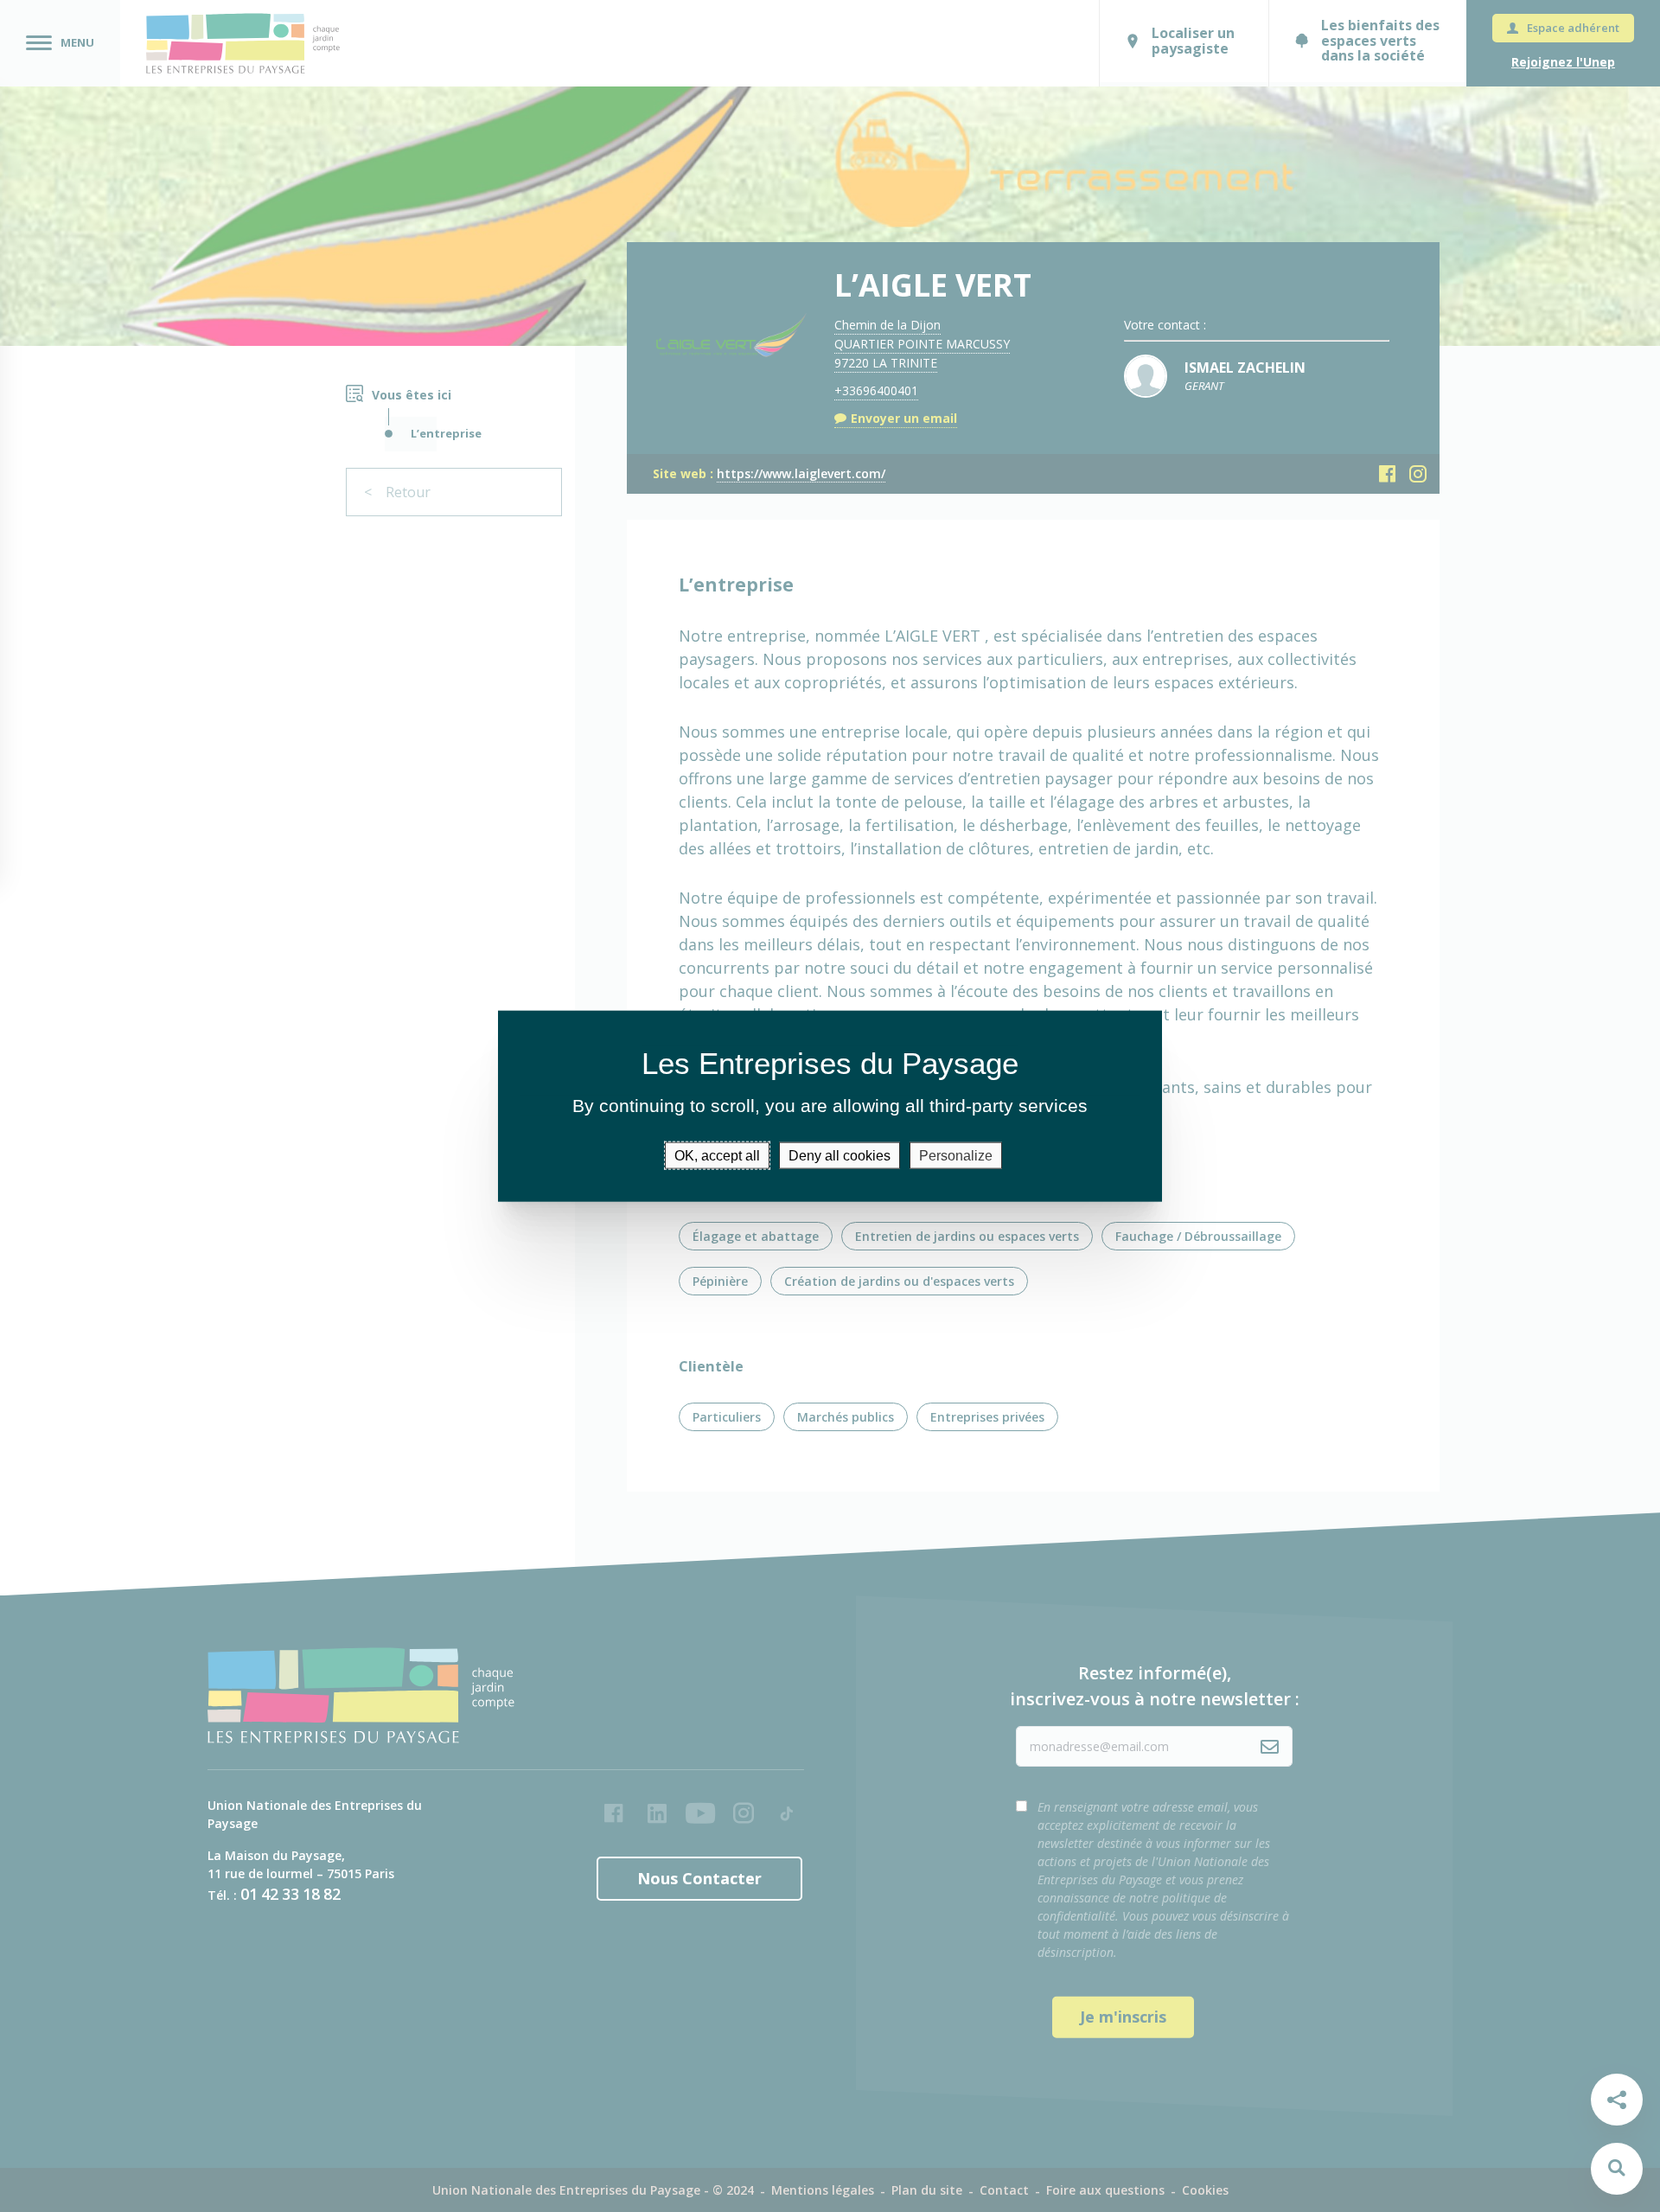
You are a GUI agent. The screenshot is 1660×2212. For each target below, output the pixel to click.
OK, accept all (717, 1155)
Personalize (956, 1155)
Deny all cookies (840, 1155)
